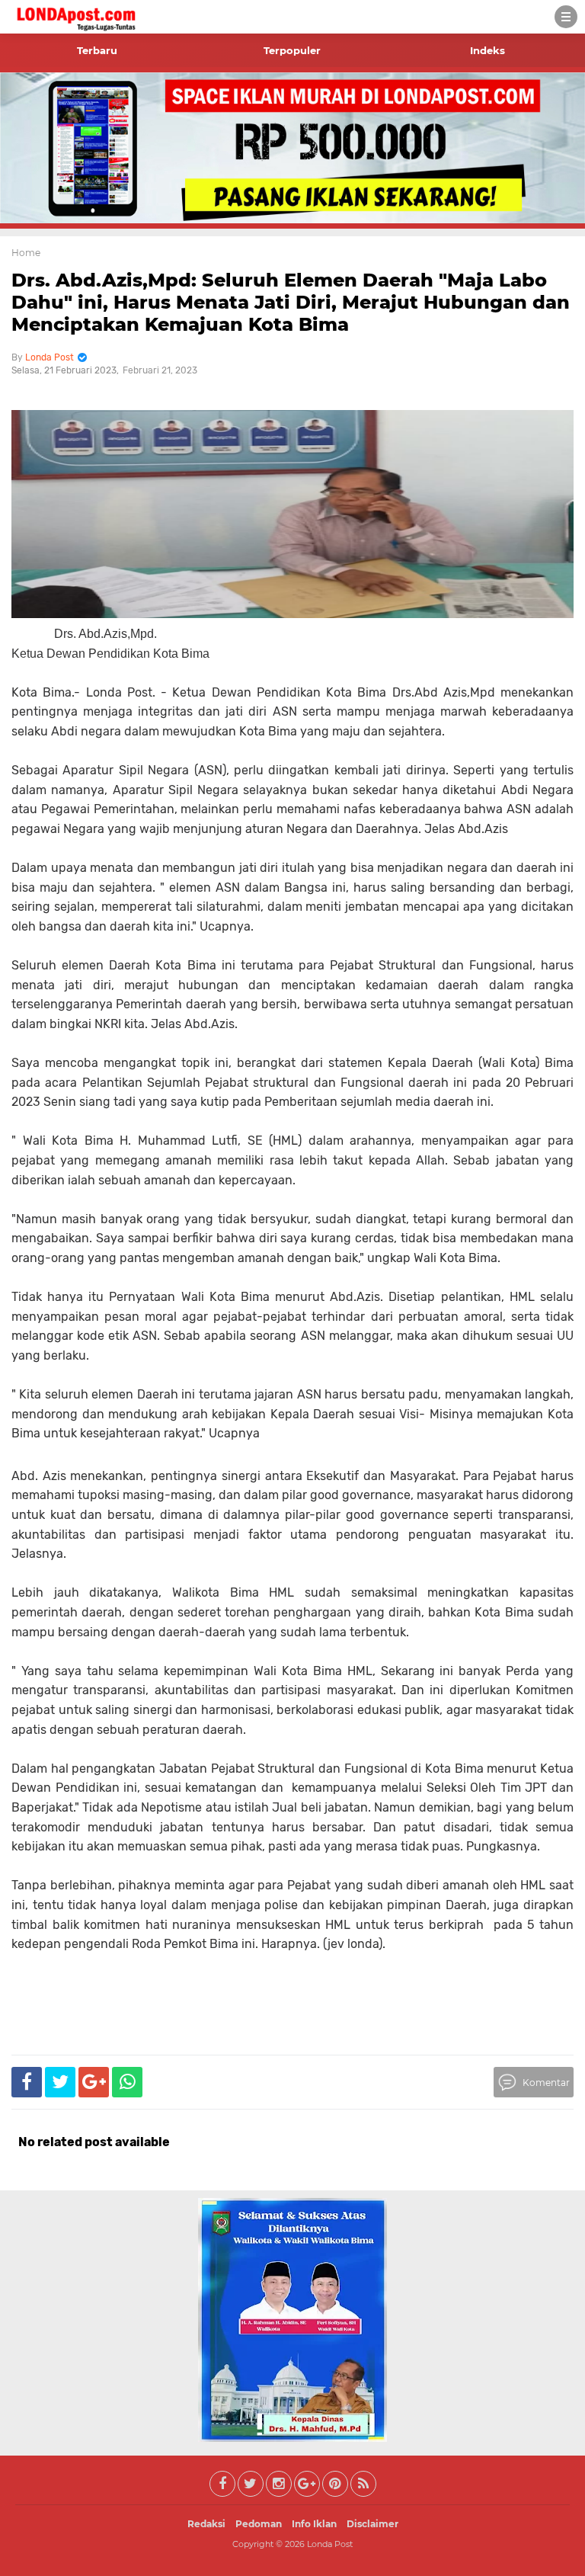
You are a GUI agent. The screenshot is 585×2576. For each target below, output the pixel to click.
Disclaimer (372, 2524)
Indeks (487, 50)
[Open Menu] (566, 17)
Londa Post (330, 2544)
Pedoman (259, 2524)
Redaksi (206, 2524)
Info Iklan (314, 2524)
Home (26, 253)
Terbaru (97, 50)
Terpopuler (292, 50)
